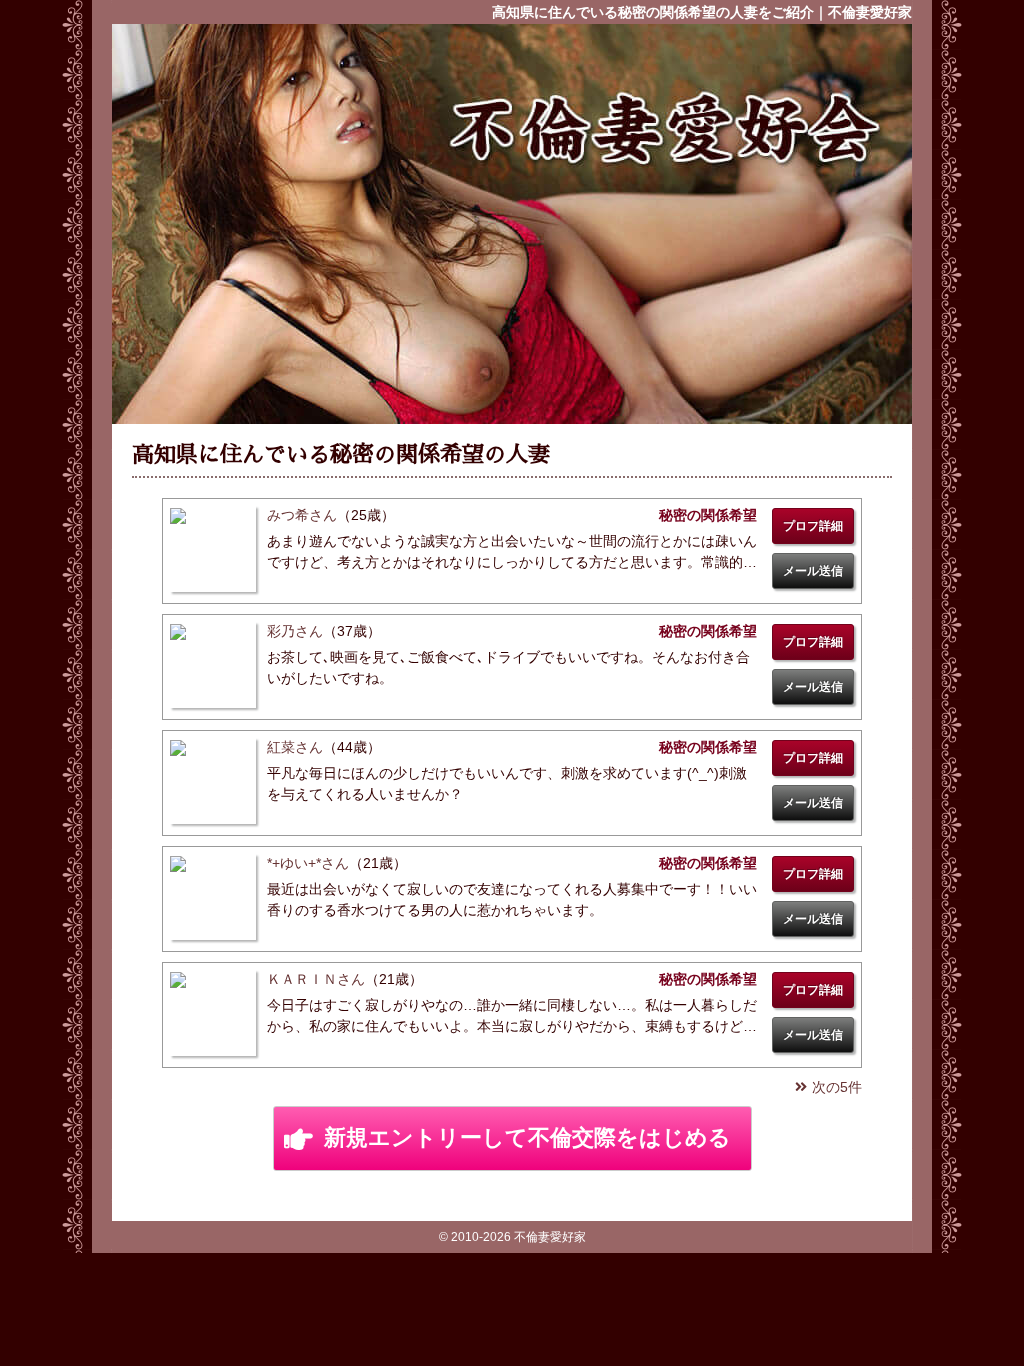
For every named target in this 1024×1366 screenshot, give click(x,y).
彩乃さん (295, 631)
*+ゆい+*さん (308, 863)
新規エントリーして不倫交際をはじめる (527, 1137)
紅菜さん (295, 747)
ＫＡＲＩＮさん (316, 979)
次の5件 (837, 1087)
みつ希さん (302, 515)
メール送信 (813, 571)
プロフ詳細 (813, 526)
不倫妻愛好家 (662, 129)
